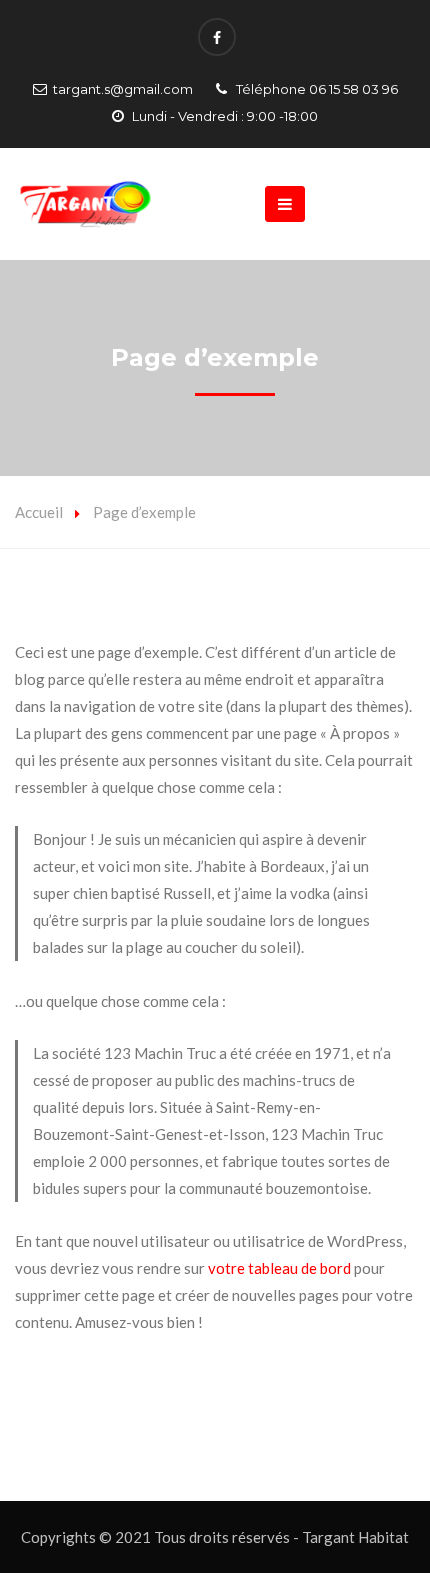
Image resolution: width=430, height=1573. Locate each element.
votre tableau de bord (279, 1268)
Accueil (39, 512)
